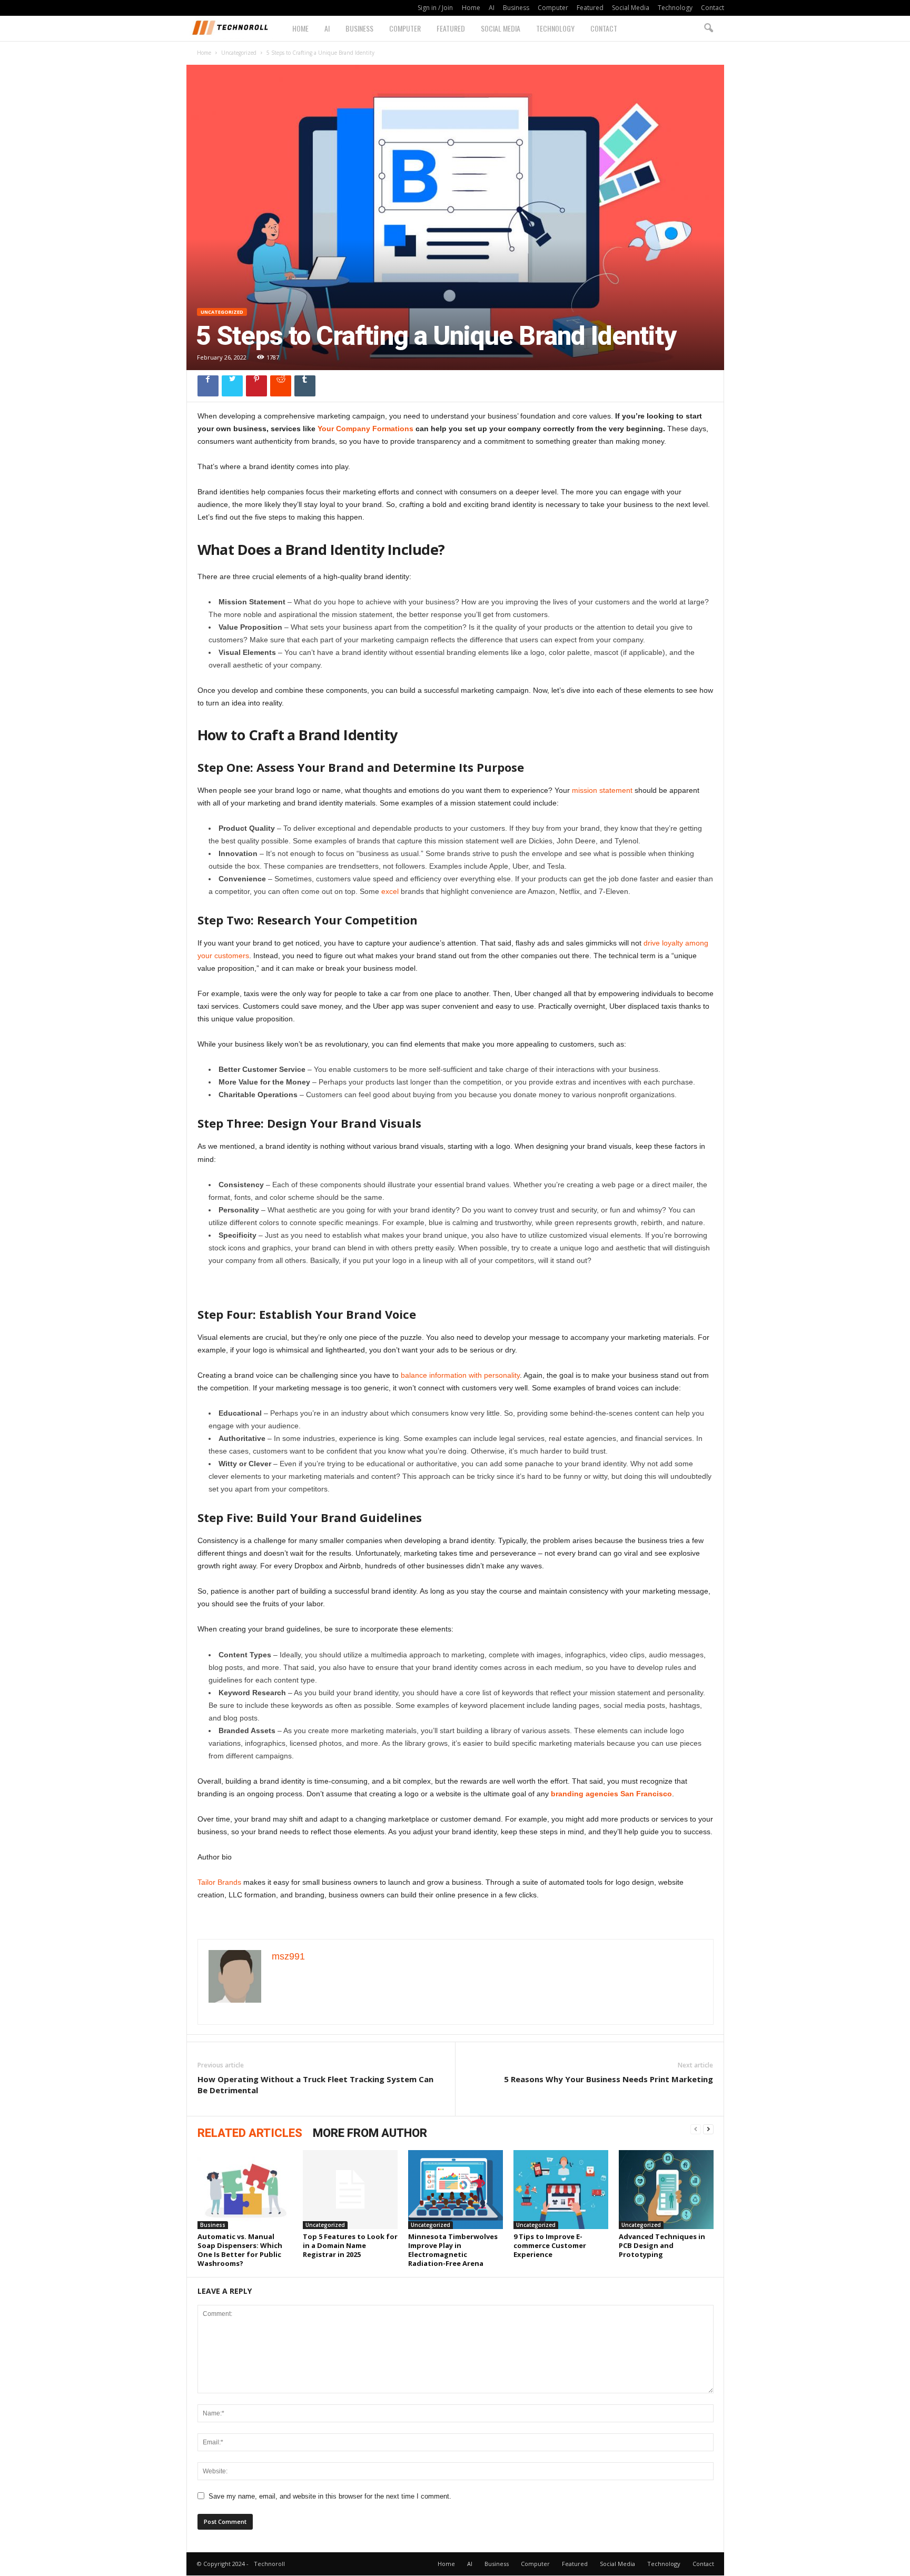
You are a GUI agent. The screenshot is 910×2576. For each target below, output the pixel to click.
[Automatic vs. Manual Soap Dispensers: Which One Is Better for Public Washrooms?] (245, 2190)
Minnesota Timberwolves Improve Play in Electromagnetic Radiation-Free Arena (453, 2250)
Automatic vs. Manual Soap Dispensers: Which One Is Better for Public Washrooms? (240, 2250)
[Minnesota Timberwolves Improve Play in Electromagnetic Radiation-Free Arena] (456, 2190)
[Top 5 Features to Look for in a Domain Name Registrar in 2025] (350, 2190)
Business (516, 8)
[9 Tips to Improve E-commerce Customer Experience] (561, 2190)
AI (492, 8)
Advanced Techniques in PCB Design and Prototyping (662, 2245)
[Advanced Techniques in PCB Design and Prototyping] (666, 2190)
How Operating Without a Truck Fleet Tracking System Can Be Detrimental (315, 2085)
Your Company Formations (365, 429)
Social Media (631, 8)
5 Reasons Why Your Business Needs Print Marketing (609, 2079)
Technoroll (269, 2564)
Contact (713, 8)
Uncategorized (239, 53)
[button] (708, 28)
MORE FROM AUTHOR (370, 2133)
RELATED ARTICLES (250, 2133)
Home (471, 8)
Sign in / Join (435, 8)
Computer (553, 8)
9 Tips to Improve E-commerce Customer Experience (550, 2245)
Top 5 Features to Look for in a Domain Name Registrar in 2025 (350, 2245)
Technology (675, 8)
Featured (590, 8)
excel (390, 891)
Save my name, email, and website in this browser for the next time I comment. (330, 2496)
